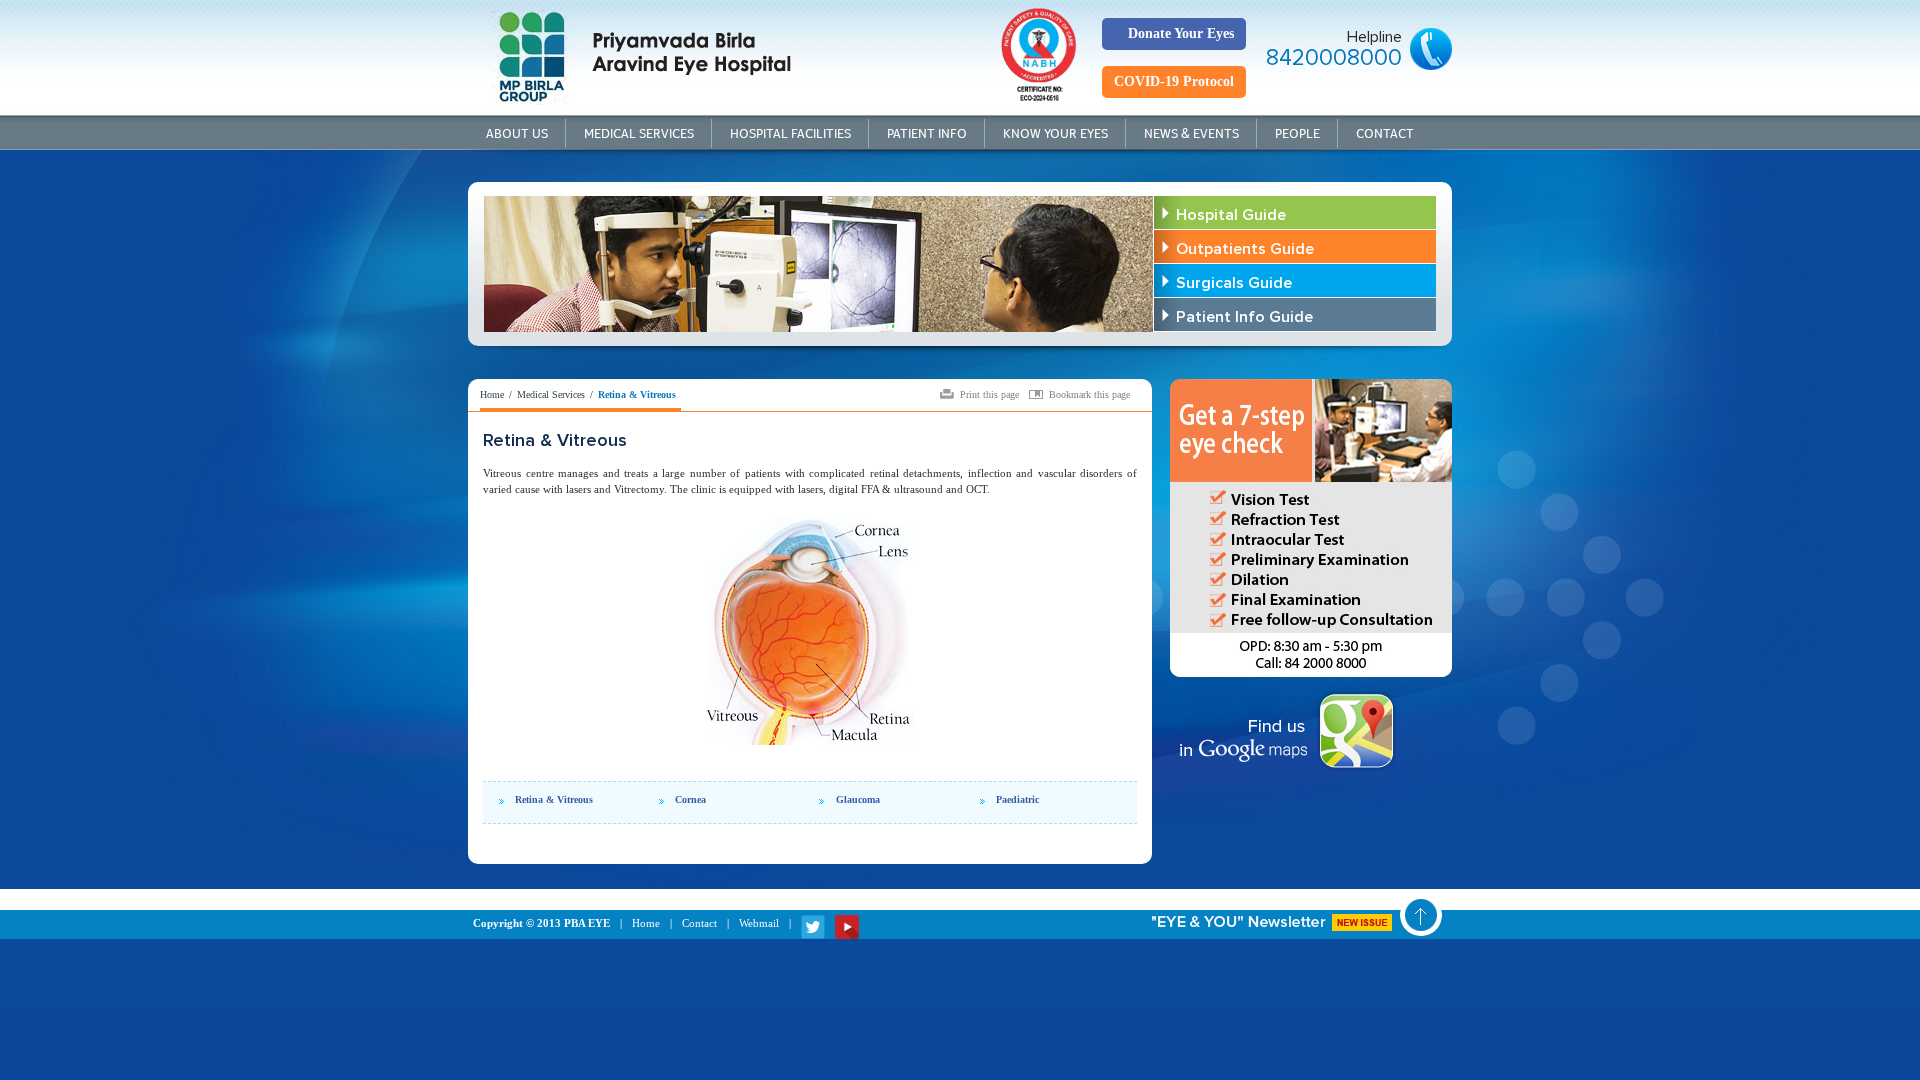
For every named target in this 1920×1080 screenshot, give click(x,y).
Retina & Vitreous (554, 799)
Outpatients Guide (1245, 249)
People (1297, 133)
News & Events (1191, 133)
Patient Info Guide (1244, 317)
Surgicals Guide (1234, 283)
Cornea (690, 799)
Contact (1385, 133)
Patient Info (927, 133)
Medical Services (639, 133)
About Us (517, 133)
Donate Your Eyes (1181, 33)
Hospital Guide (1231, 215)
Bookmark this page (1089, 394)
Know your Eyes (1055, 133)
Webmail (759, 923)
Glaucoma (858, 799)
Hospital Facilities (790, 133)
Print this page (989, 394)
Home (492, 394)
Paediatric (1017, 799)
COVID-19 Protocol (1174, 81)
